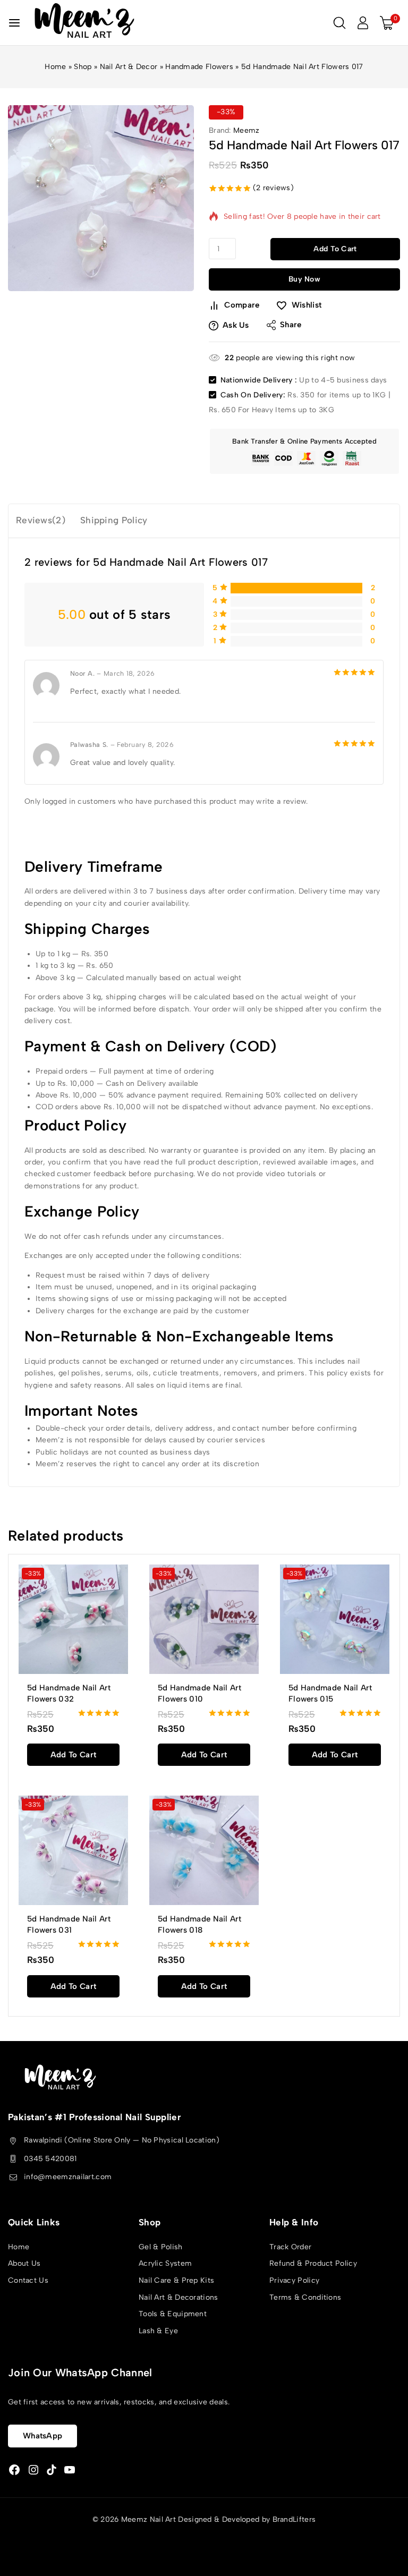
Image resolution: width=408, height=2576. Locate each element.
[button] (73, 1755)
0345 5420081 (50, 2159)
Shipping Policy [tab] (114, 520)
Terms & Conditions (305, 2297)
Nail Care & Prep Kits (176, 2280)
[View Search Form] (339, 23)
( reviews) (273, 188)
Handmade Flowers (199, 67)
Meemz (246, 130)
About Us (24, 2263)
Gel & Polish (161, 2247)
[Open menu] (14, 23)
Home (55, 67)
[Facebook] (14, 2470)
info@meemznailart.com (68, 2177)
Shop (83, 67)
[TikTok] (52, 2470)
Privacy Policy (294, 2280)
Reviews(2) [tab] (41, 520)
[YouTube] (70, 2470)
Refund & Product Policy (313, 2263)
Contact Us (28, 2280)
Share (291, 325)
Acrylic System (165, 2263)
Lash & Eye (158, 2331)
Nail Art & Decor (129, 67)
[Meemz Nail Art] (84, 23)
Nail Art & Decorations (178, 2297)
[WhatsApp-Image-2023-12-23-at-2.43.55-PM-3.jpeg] (101, 198)
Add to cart (335, 249)
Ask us (236, 325)
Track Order (290, 2247)
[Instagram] (33, 2470)
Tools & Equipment (173, 2314)
